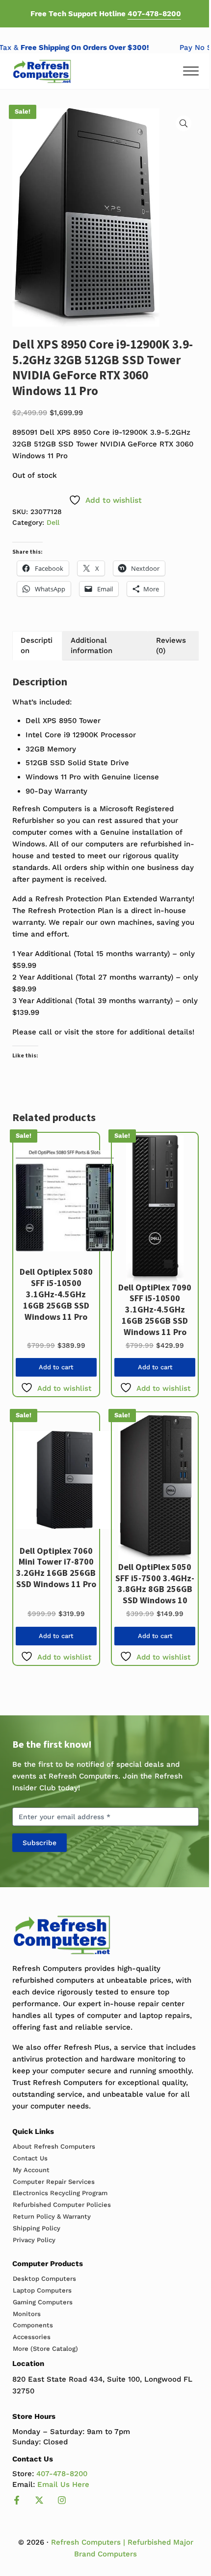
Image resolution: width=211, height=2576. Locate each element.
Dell (53, 522)
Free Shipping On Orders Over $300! (89, 47)
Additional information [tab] (92, 645)
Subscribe (40, 1843)
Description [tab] (37, 645)
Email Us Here (63, 2484)
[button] (184, 123)
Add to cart (56, 1367)
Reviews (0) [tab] (171, 645)
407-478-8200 (154, 14)
